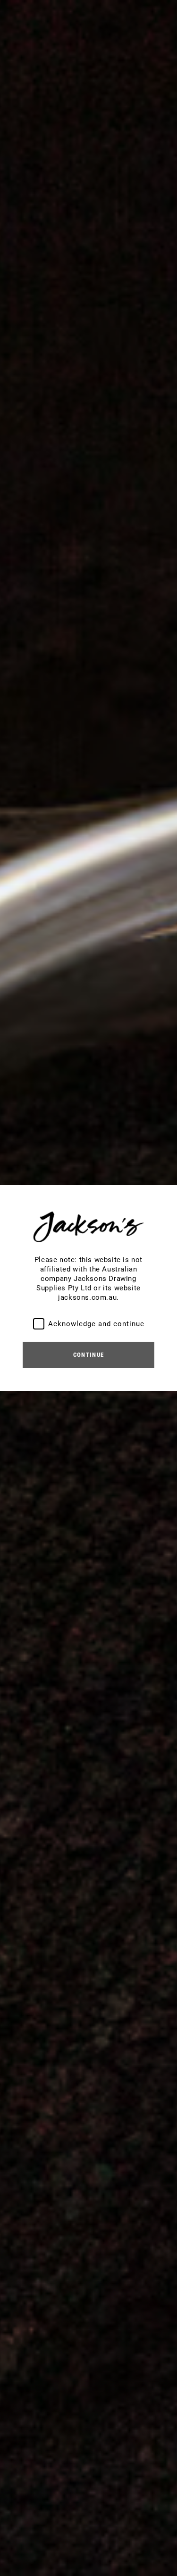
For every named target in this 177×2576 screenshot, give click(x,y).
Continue (88, 1355)
